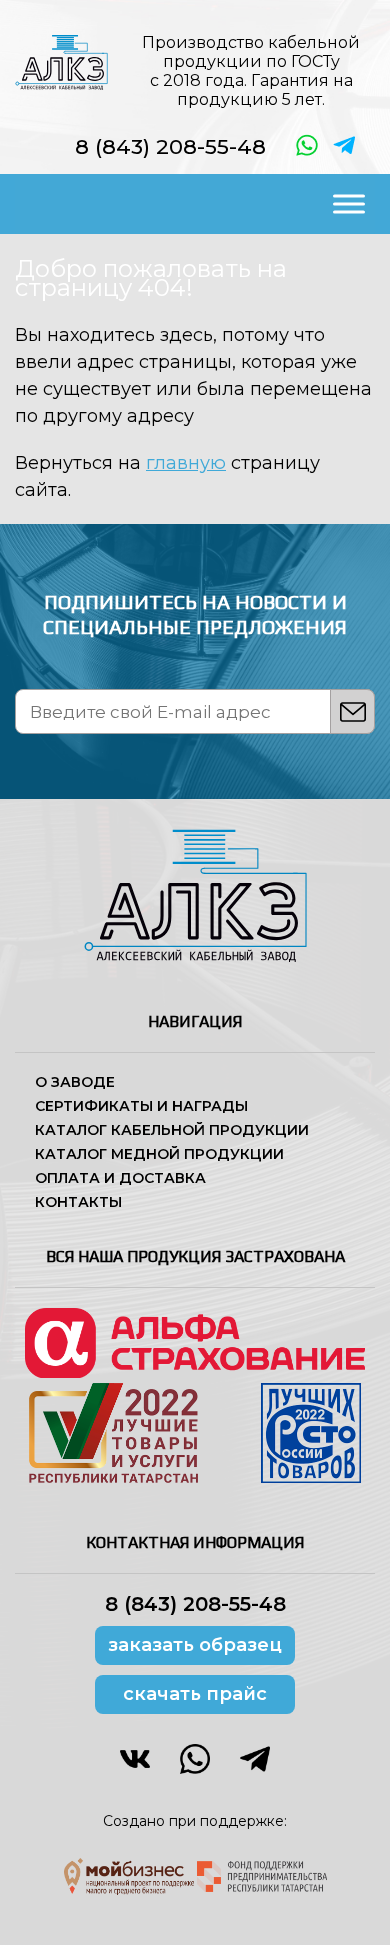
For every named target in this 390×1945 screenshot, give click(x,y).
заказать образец (195, 1645)
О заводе (75, 1082)
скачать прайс (195, 1694)
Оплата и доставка (120, 1178)
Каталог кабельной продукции (172, 1130)
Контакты (78, 1202)
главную (186, 463)
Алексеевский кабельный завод (61, 62)
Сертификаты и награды (141, 1106)
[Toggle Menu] (349, 203)
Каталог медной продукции (159, 1154)
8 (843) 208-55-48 (170, 146)
